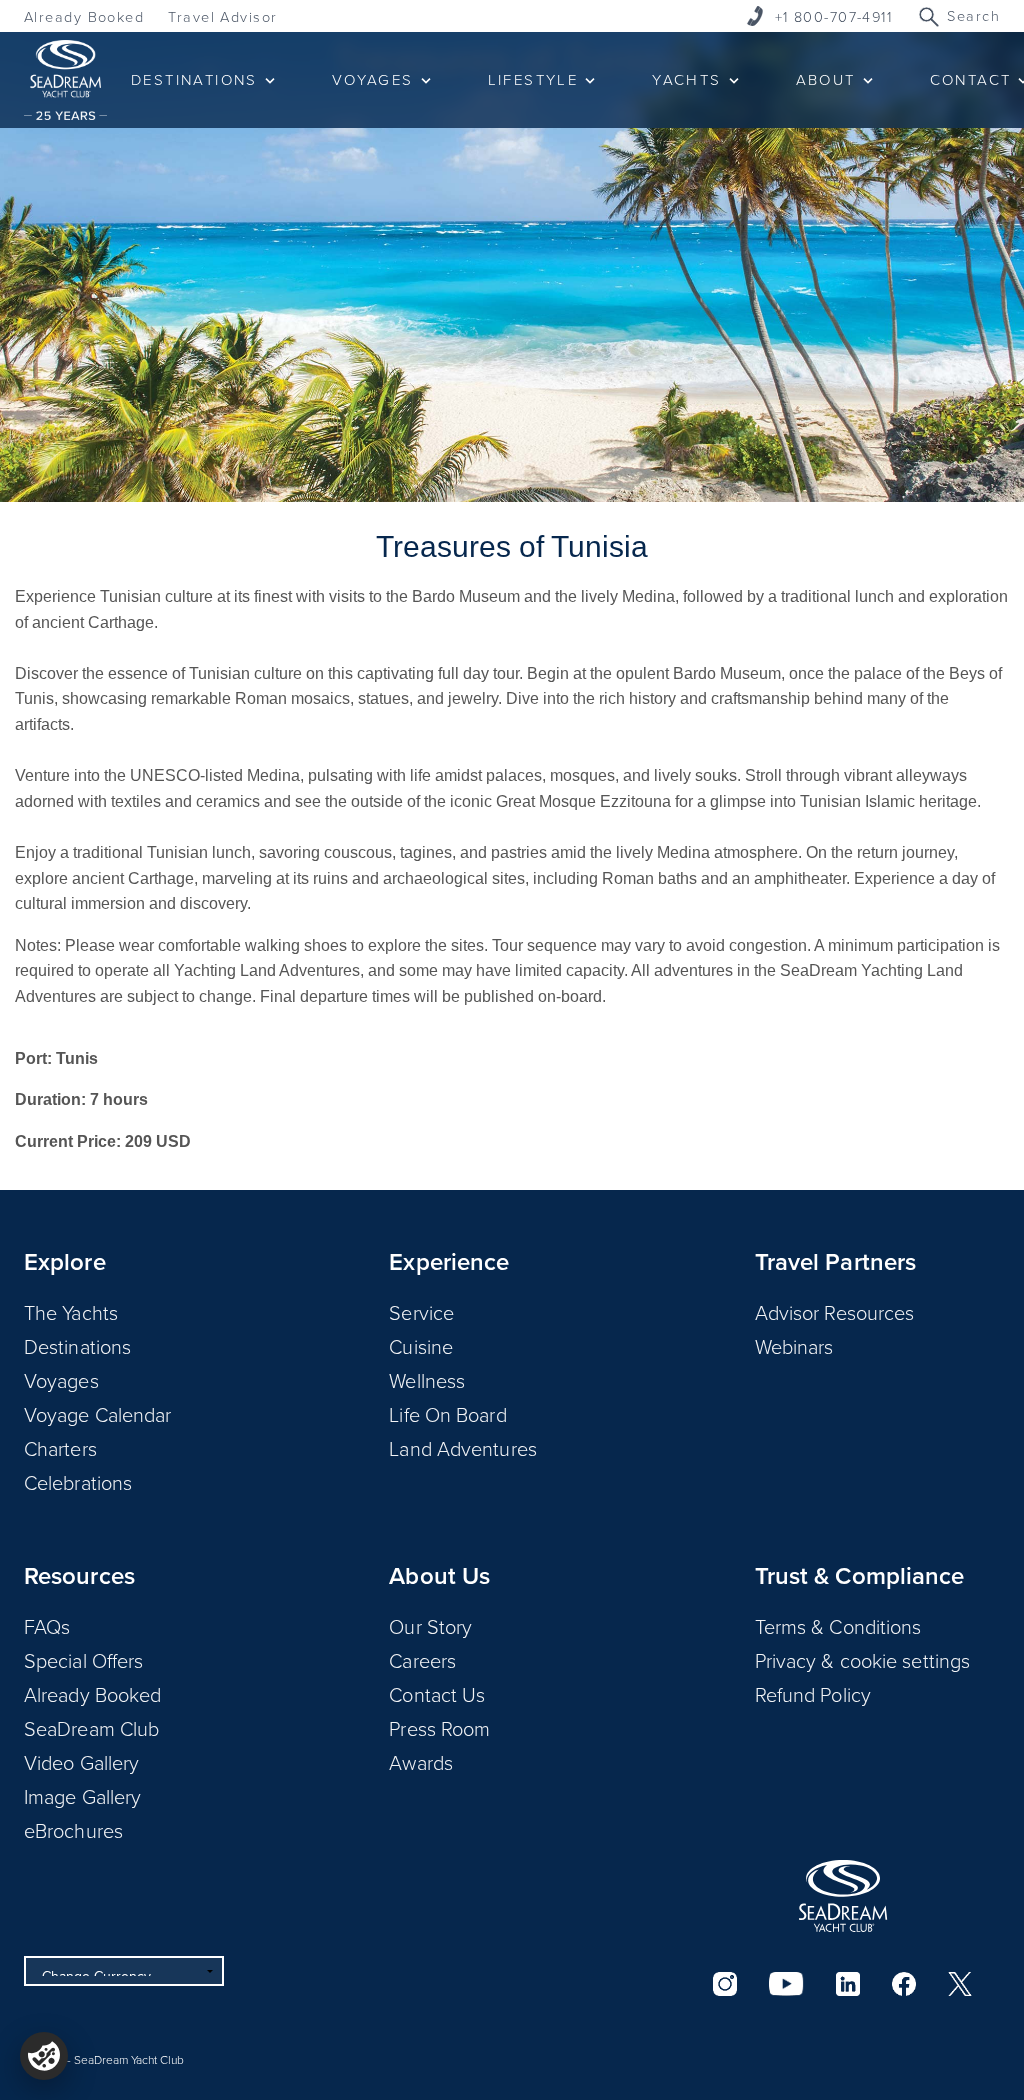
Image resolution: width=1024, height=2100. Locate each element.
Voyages (61, 1380)
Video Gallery (81, 1762)
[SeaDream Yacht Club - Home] (843, 1896)
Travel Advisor (222, 16)
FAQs (47, 1626)
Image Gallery (82, 1796)
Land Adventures (463, 1448)
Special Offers (83, 1660)
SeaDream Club (91, 1728)
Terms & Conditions (838, 1626)
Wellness (427, 1380)
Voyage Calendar (98, 1414)
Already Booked (84, 16)
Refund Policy (813, 1694)
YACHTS (686, 79)
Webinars (794, 1346)
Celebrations (78, 1482)
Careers (422, 1660)
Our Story (430, 1626)
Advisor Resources (835, 1312)
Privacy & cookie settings (863, 1660)
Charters (60, 1448)
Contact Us (437, 1694)
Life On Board (447, 1414)
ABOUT (826, 79)
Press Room (439, 1728)
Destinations (77, 1346)
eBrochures (73, 1830)
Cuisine (421, 1346)
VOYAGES (373, 79)
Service (421, 1312)
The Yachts (71, 1312)
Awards (421, 1762)
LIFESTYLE (533, 79)
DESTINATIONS (194, 79)
